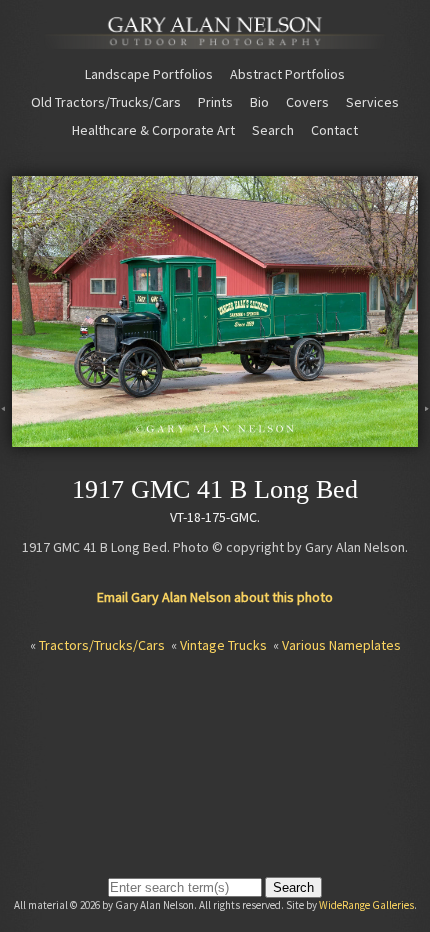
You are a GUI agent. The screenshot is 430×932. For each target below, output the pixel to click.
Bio (259, 102)
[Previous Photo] (6, 438)
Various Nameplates (341, 645)
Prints (215, 102)
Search (273, 130)
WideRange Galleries (366, 905)
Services (372, 102)
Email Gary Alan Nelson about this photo (215, 597)
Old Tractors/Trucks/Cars (106, 102)
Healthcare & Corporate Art (153, 130)
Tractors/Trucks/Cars (102, 645)
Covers (307, 102)
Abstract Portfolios (287, 74)
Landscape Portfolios (149, 74)
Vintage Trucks (223, 645)
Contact (334, 130)
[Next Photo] (424, 438)
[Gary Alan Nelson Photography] (215, 41)
